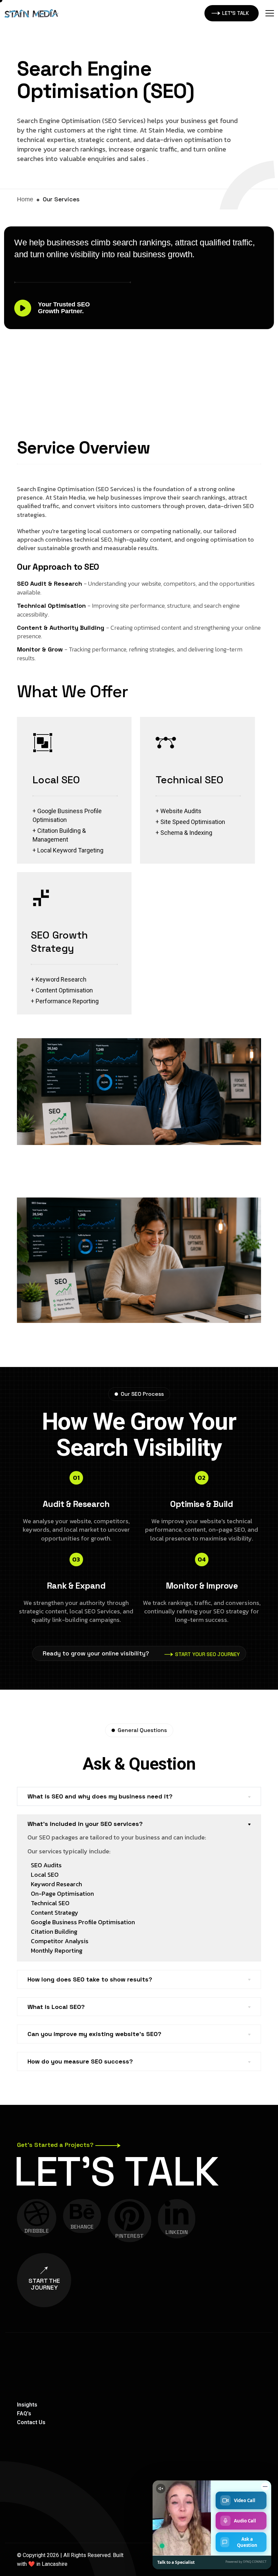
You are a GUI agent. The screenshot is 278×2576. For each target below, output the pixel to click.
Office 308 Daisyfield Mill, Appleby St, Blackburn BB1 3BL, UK (208, 2442)
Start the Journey (44, 2284)
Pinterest (130, 2236)
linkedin (177, 2232)
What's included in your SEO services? (85, 1824)
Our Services (61, 199)
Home (25, 199)
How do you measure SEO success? (80, 2061)
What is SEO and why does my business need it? (100, 1796)
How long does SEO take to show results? (90, 1979)
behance (82, 2227)
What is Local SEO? (56, 2007)
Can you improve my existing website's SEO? (94, 2034)
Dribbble (37, 2231)
